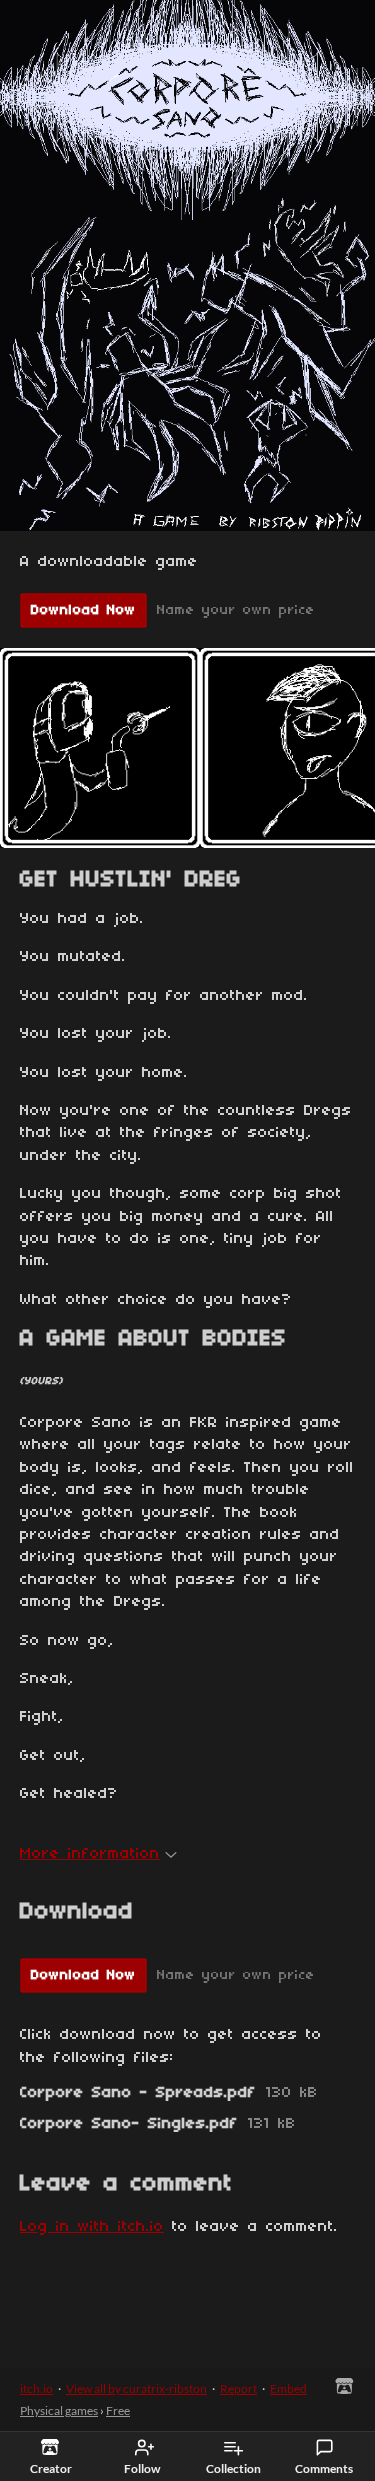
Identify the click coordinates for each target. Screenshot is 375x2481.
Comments (324, 2468)
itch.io (36, 2388)
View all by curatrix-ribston (136, 2388)
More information (90, 1854)
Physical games (59, 2410)
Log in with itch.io (92, 2227)
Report (238, 2388)
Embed (288, 2388)
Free (118, 2410)
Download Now (83, 610)
